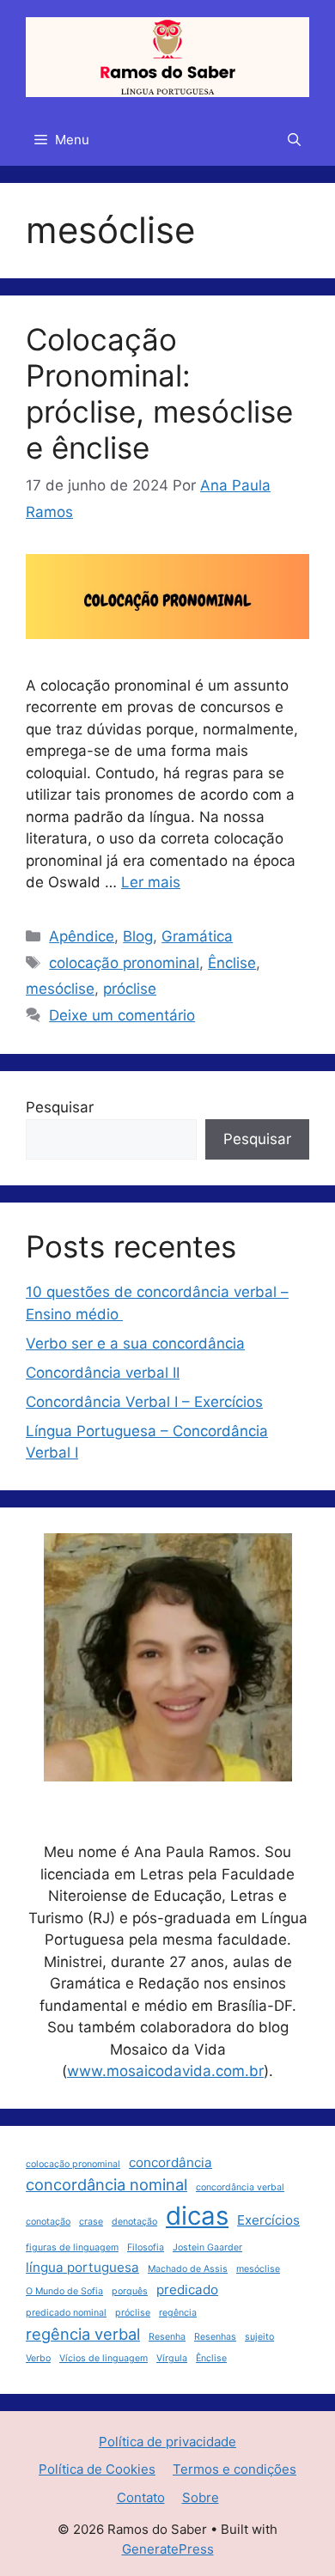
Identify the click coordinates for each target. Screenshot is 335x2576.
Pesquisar (60, 1107)
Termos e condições (234, 2469)
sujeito (259, 2337)
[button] (294, 140)
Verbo (38, 2358)
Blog (138, 936)
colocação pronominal (124, 963)
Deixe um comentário (122, 1015)
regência (178, 2313)
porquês (130, 2291)
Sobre (201, 2497)
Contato (141, 2497)
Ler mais (151, 882)
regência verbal (83, 2334)
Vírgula (172, 2358)
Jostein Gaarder (207, 2247)
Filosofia (146, 2247)
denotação (134, 2222)
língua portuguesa (82, 2267)
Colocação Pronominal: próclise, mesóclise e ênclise (159, 393)
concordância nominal (107, 2184)
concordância (171, 2162)
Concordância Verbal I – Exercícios (144, 1402)
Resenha (167, 2337)
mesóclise (60, 989)
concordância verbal (240, 2187)
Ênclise (232, 963)
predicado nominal (66, 2313)
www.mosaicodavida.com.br (165, 2071)
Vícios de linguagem (104, 2358)
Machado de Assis (188, 2269)
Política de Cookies (97, 2469)
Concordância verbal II (103, 1373)
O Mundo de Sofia (64, 2291)
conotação (48, 2222)
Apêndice (82, 936)
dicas (197, 2216)
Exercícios (268, 2220)
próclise (130, 989)
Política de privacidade (167, 2442)
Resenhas (215, 2337)
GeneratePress (168, 2549)
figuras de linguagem (72, 2247)
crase (91, 2222)
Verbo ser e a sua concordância (135, 1343)
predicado (187, 2290)
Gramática (197, 936)
